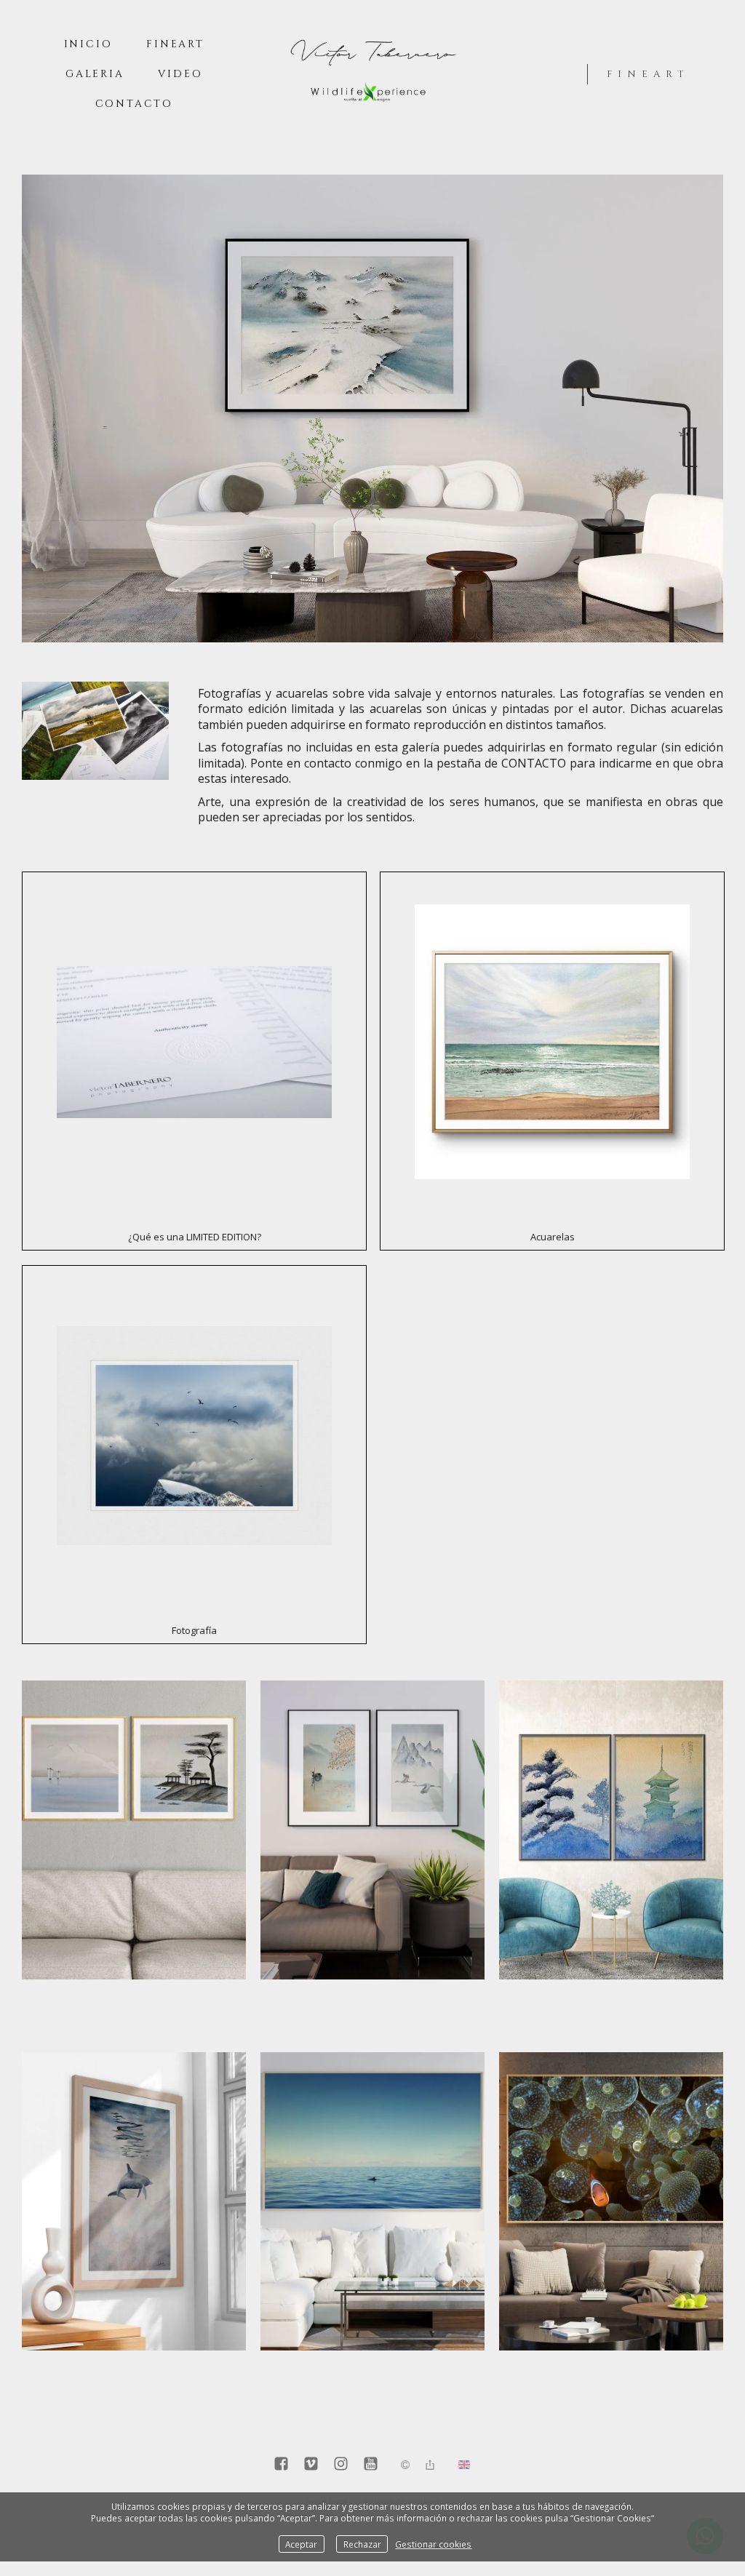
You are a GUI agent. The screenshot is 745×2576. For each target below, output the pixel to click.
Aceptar (301, 2544)
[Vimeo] (311, 2465)
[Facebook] (281, 2465)
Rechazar (362, 2544)
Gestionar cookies (433, 2544)
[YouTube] (371, 2465)
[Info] (405, 2465)
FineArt (175, 44)
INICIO (88, 44)
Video (180, 74)
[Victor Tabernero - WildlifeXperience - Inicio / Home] (372, 105)
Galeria (95, 74)
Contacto (134, 104)
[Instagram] (341, 2465)
